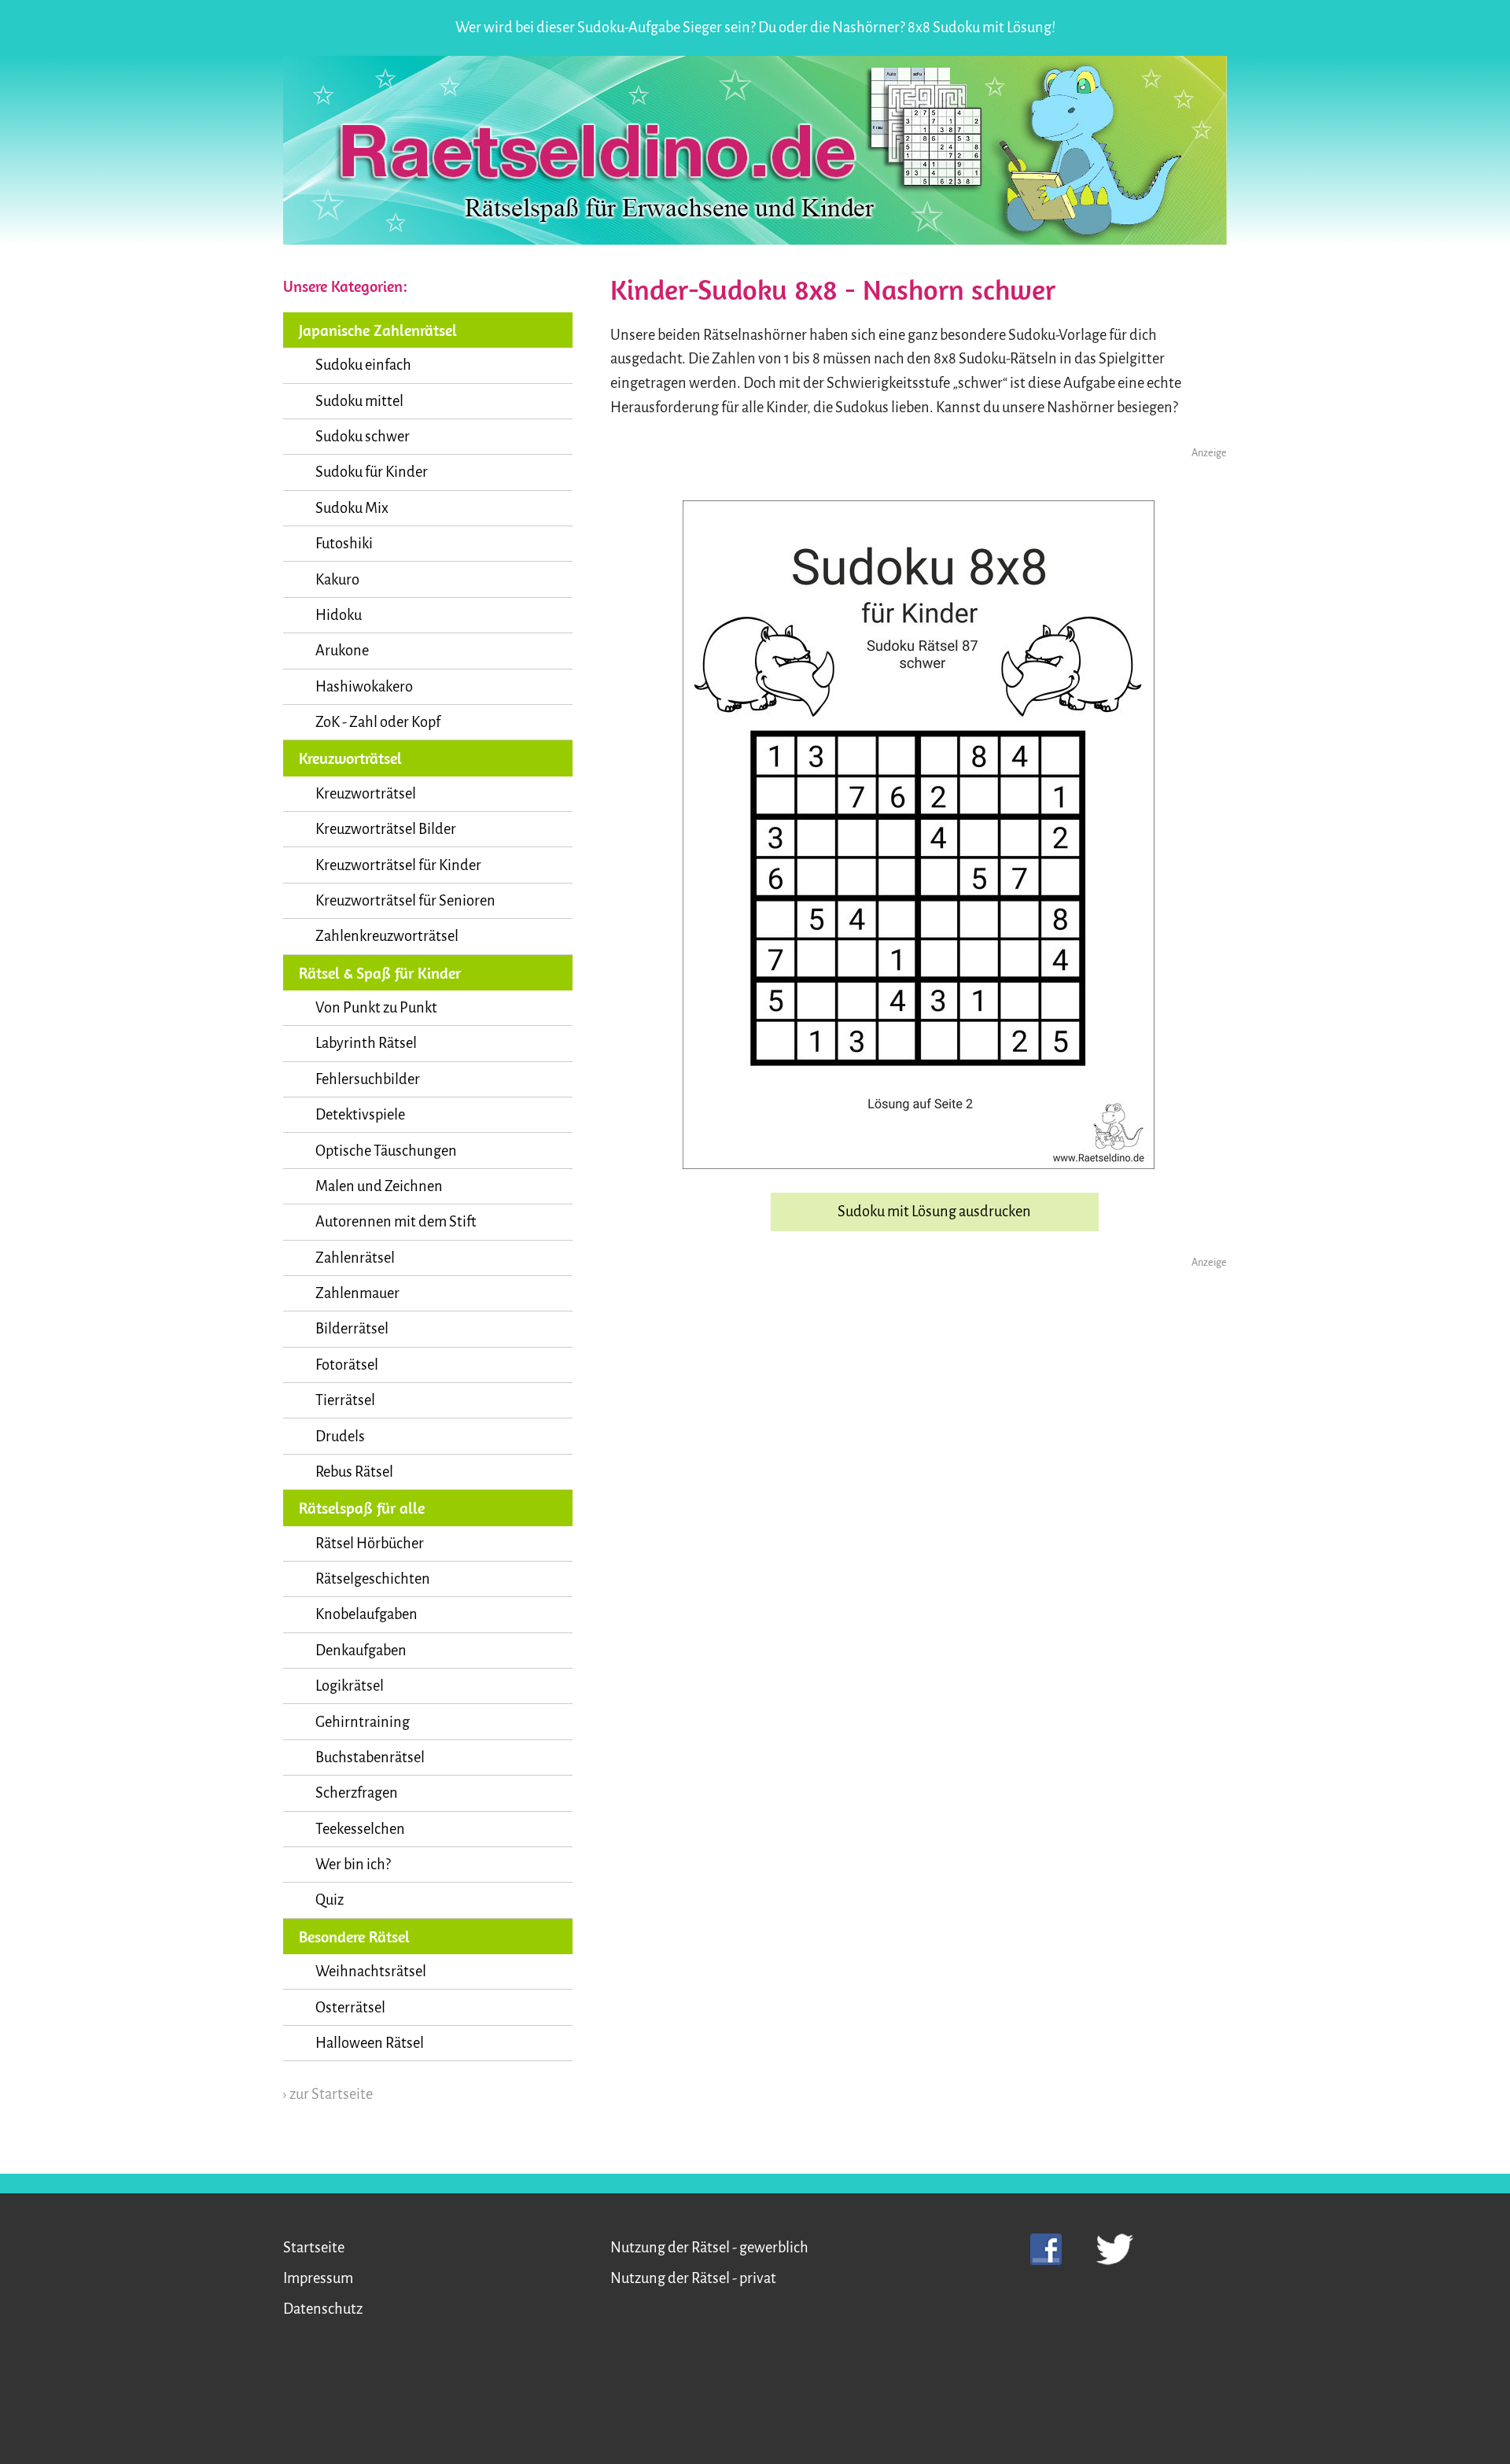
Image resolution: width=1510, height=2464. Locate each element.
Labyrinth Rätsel (366, 1043)
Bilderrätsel (352, 1329)
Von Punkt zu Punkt (376, 1008)
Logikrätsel (350, 1686)
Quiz (330, 1900)
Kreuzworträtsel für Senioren (405, 901)
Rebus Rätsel (354, 1472)
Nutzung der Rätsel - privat (693, 2278)
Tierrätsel (345, 1400)
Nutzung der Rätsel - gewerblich (709, 2248)
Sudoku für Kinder (372, 472)
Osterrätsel (350, 2008)
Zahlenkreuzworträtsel (387, 936)
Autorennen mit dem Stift (396, 1222)
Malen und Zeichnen (379, 1186)
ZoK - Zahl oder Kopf (378, 722)
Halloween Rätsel (370, 2043)
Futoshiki (344, 544)
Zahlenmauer (357, 1293)
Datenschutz (323, 2309)
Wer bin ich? (353, 1865)
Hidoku (339, 615)
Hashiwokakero (364, 687)
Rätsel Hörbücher (370, 1544)
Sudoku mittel (359, 401)
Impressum (318, 2278)
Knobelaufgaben (366, 1614)
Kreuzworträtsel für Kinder (398, 865)
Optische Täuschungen (386, 1151)
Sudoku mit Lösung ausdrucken (934, 1212)
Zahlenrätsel (355, 1258)
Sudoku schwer (363, 437)
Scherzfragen (357, 1793)
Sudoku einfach (363, 365)
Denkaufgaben (361, 1651)
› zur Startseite (328, 2094)
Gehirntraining (363, 1722)
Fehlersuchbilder (368, 1079)
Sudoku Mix (352, 508)
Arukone (342, 651)
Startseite (314, 2248)
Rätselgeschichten (373, 1579)
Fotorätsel (347, 1365)
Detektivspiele (360, 1115)
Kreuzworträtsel (366, 794)
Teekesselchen (360, 1829)
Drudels (340, 1437)
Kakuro (337, 580)
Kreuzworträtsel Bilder (386, 829)
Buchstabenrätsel (370, 1758)
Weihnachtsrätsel (371, 1972)
